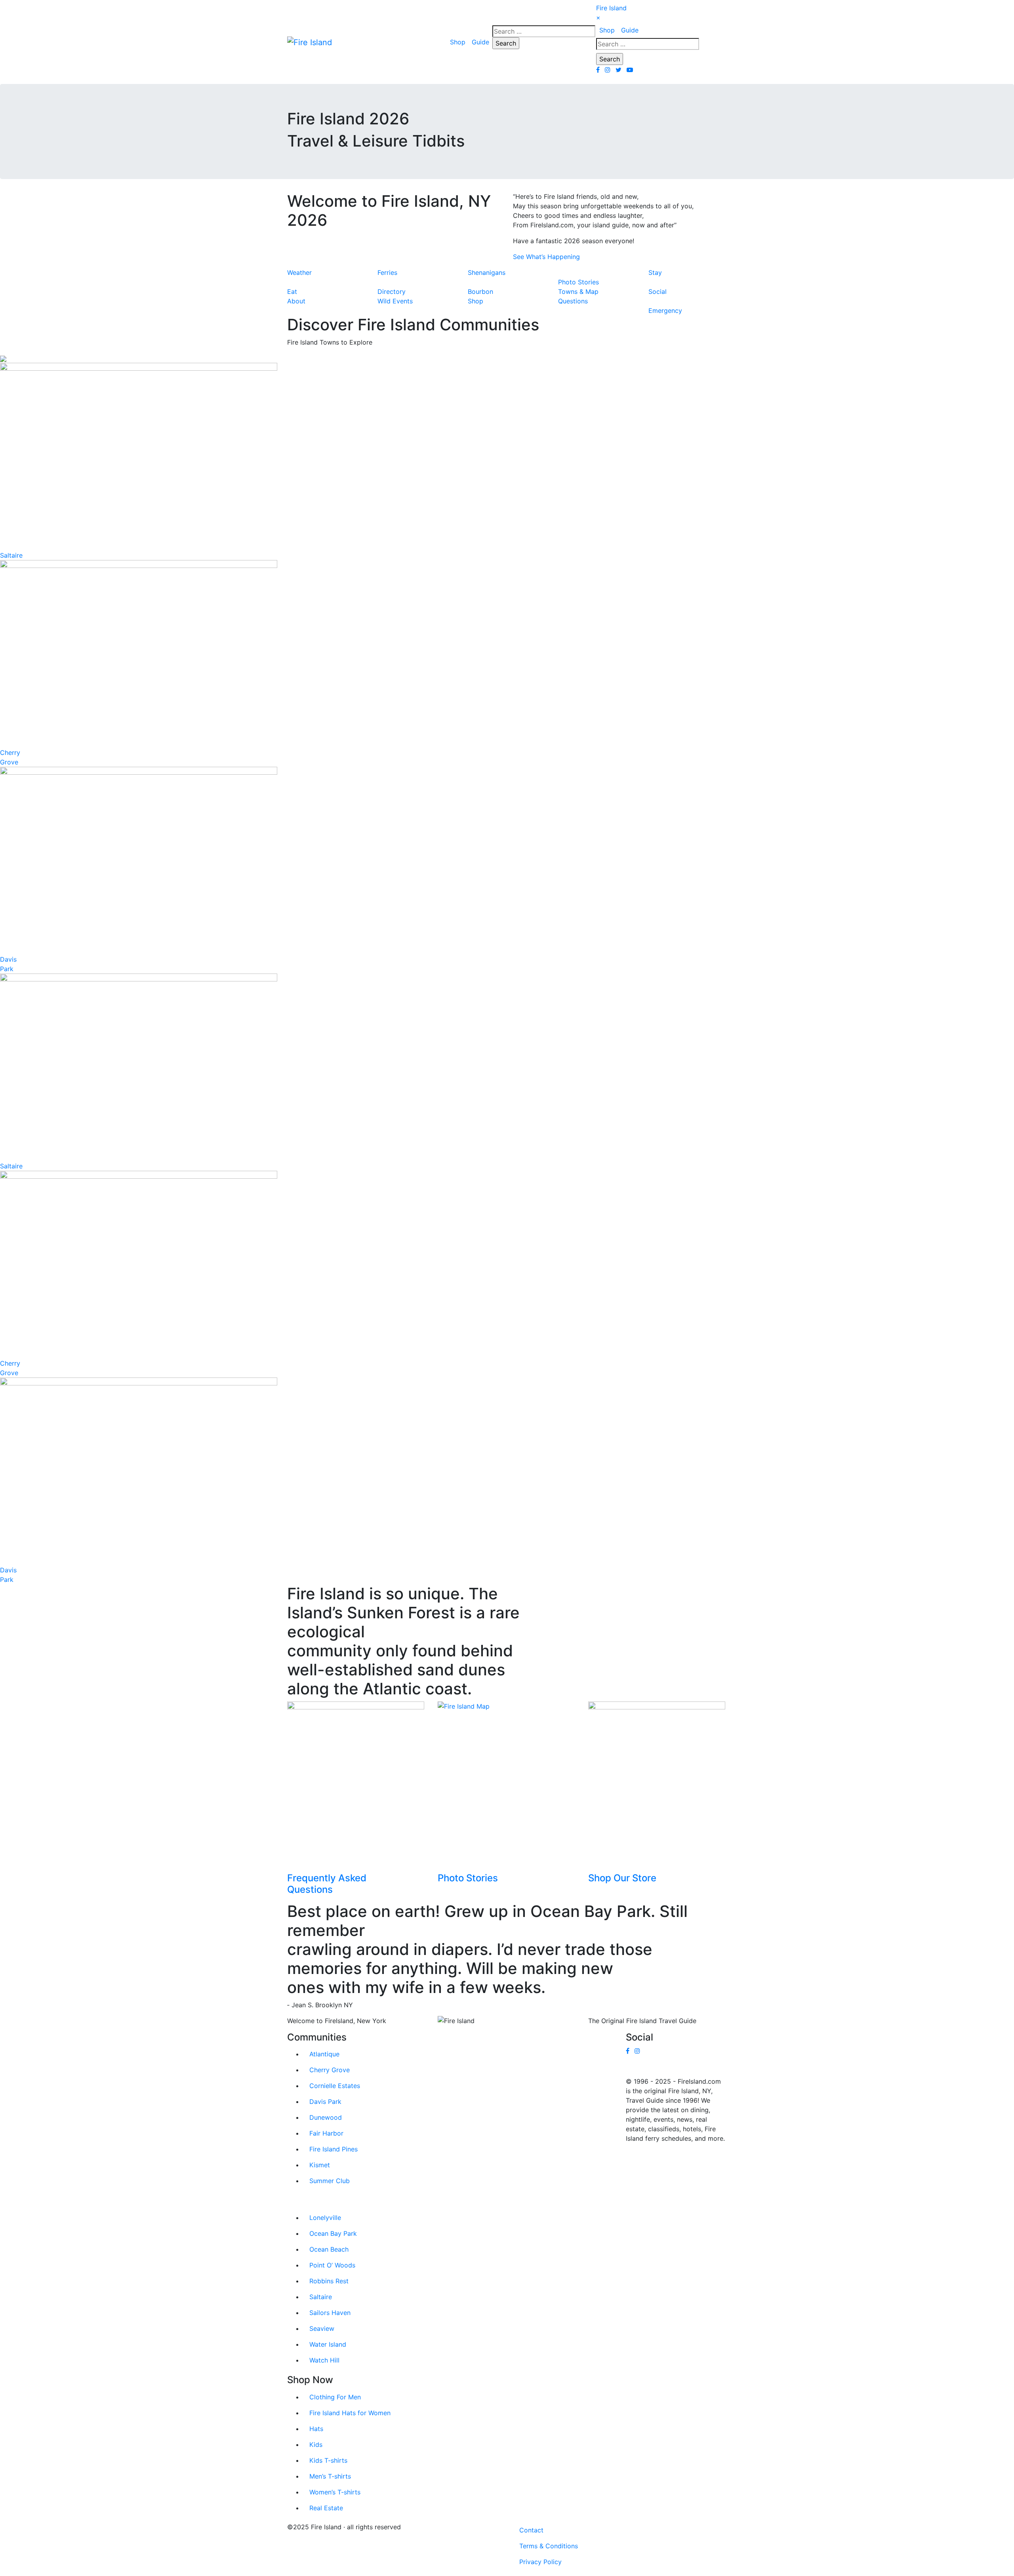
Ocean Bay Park (333, 2233)
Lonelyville (325, 2218)
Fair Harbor (326, 2133)
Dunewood (326, 2117)
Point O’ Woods (332, 2265)
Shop (458, 42)
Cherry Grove (330, 2070)
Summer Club (330, 2181)
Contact (531, 2530)
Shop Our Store (622, 1878)
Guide (480, 42)
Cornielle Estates (335, 2086)
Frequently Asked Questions (327, 1884)
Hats (316, 2429)
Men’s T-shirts (330, 2476)
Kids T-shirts (328, 2460)
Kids (316, 2445)
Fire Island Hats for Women (350, 2413)
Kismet (320, 2165)
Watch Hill (324, 2360)
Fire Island (611, 8)
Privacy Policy (540, 2562)
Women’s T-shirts (335, 2492)
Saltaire (11, 555)
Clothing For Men (335, 2397)
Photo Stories (468, 1878)
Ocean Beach (329, 2249)
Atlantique (324, 2054)
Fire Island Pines (334, 2149)
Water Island (328, 2344)
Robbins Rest (329, 2281)
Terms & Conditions (549, 2546)
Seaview (322, 2328)
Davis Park (325, 2102)
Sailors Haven (330, 2313)
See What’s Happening (546, 257)
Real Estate (326, 2508)
